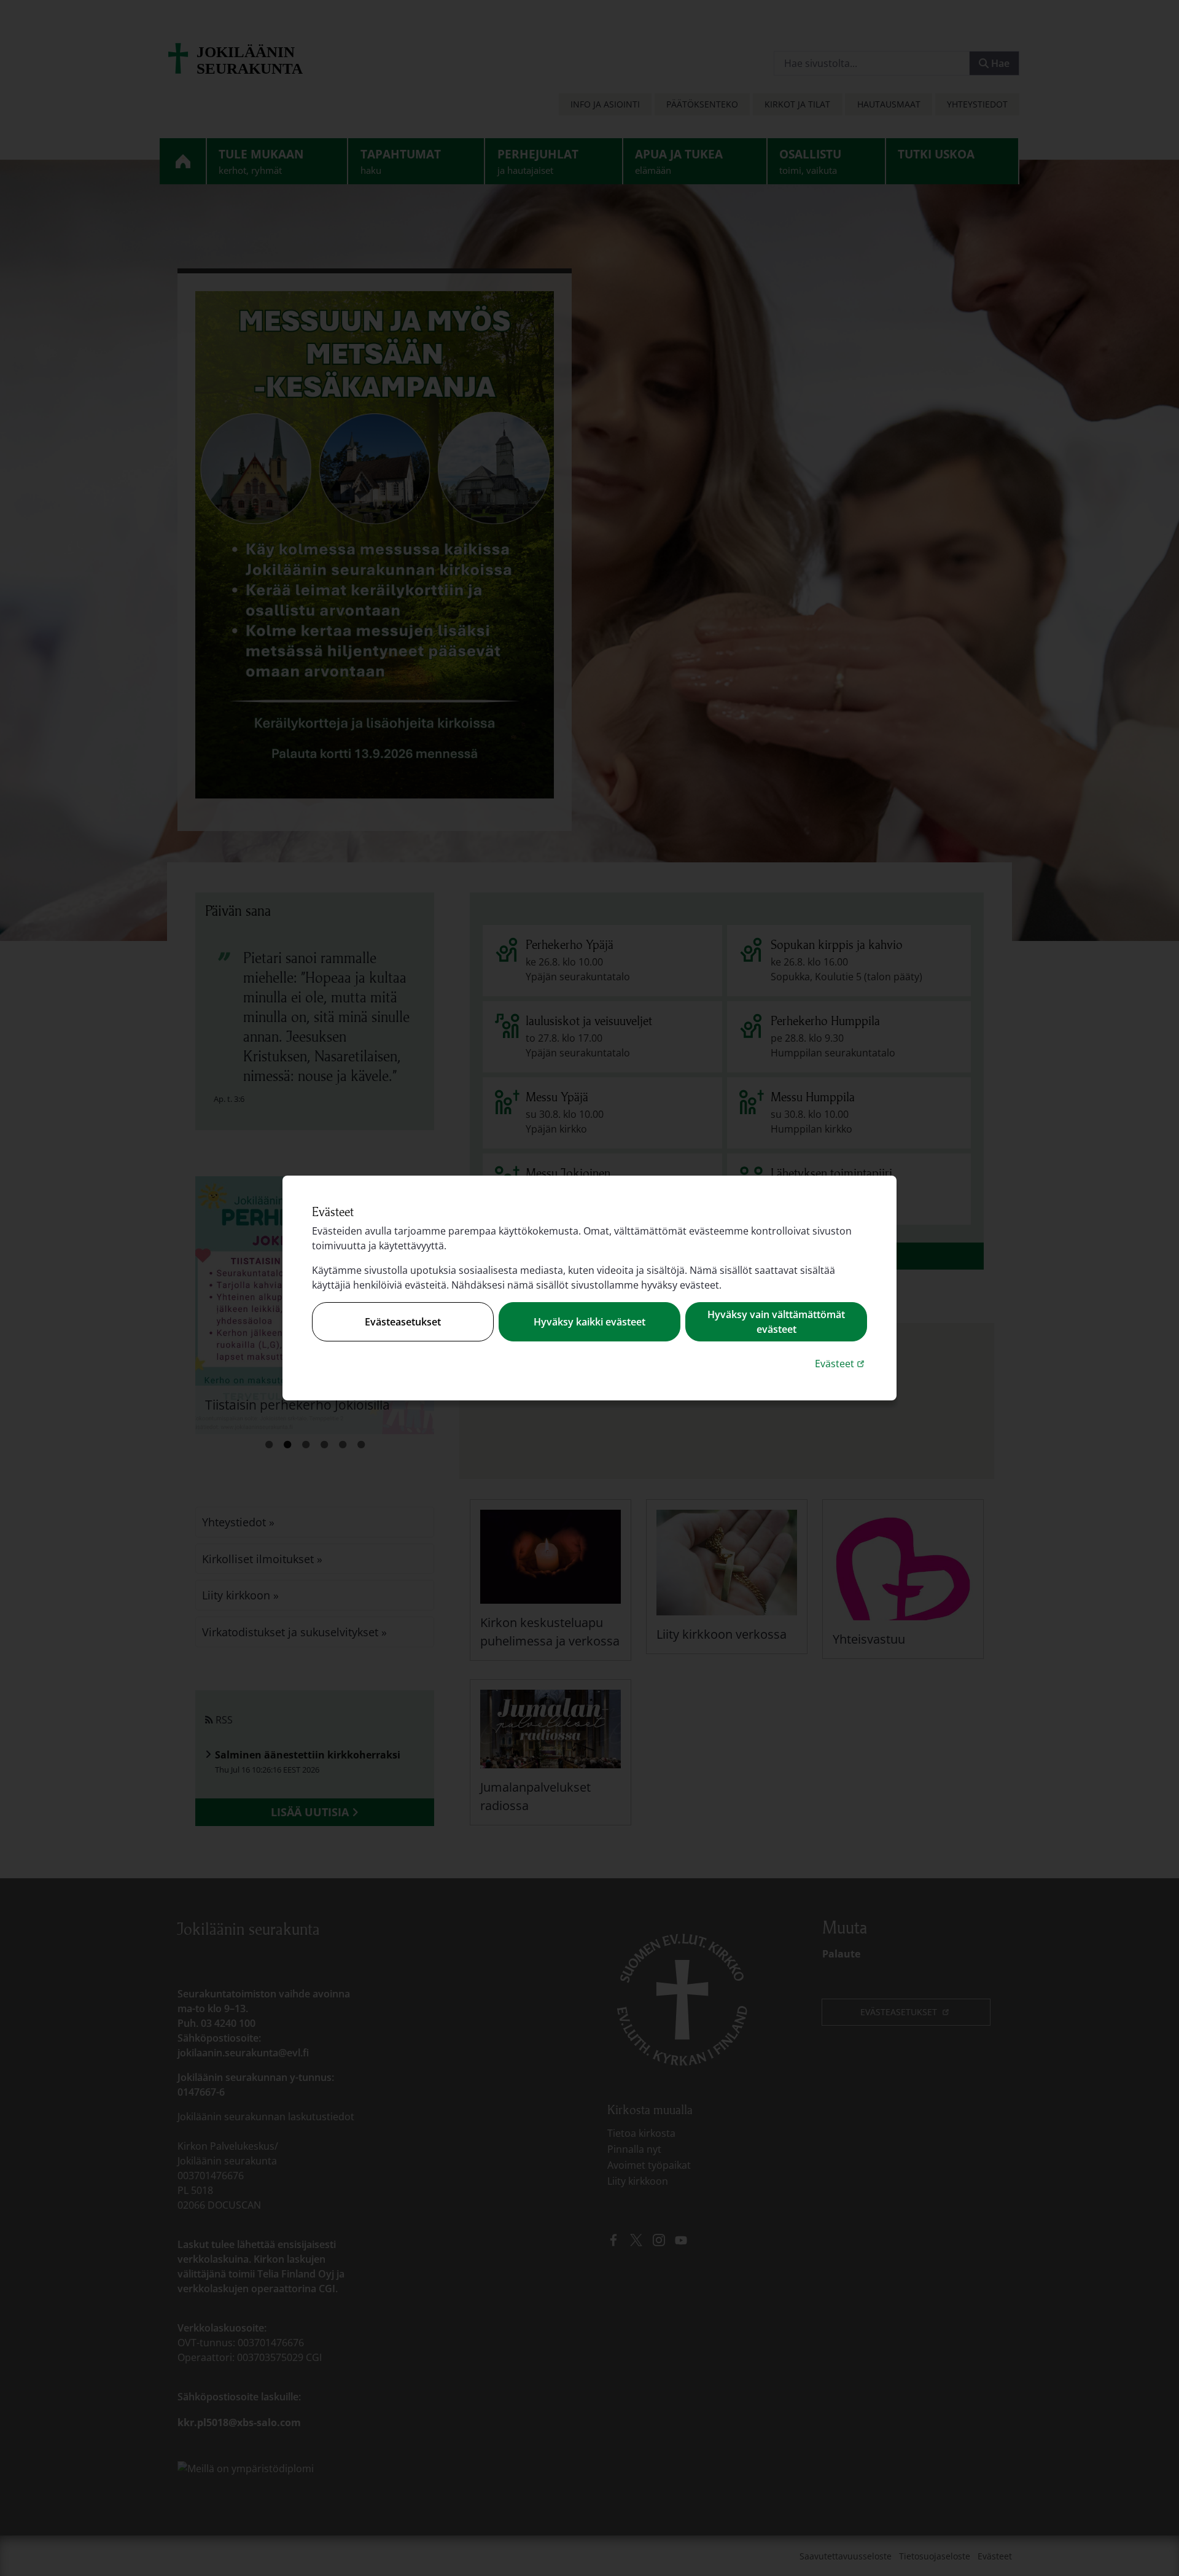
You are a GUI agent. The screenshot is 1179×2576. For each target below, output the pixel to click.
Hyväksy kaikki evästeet (589, 1322)
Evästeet (841, 1363)
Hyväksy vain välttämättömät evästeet (776, 1322)
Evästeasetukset (403, 1322)
